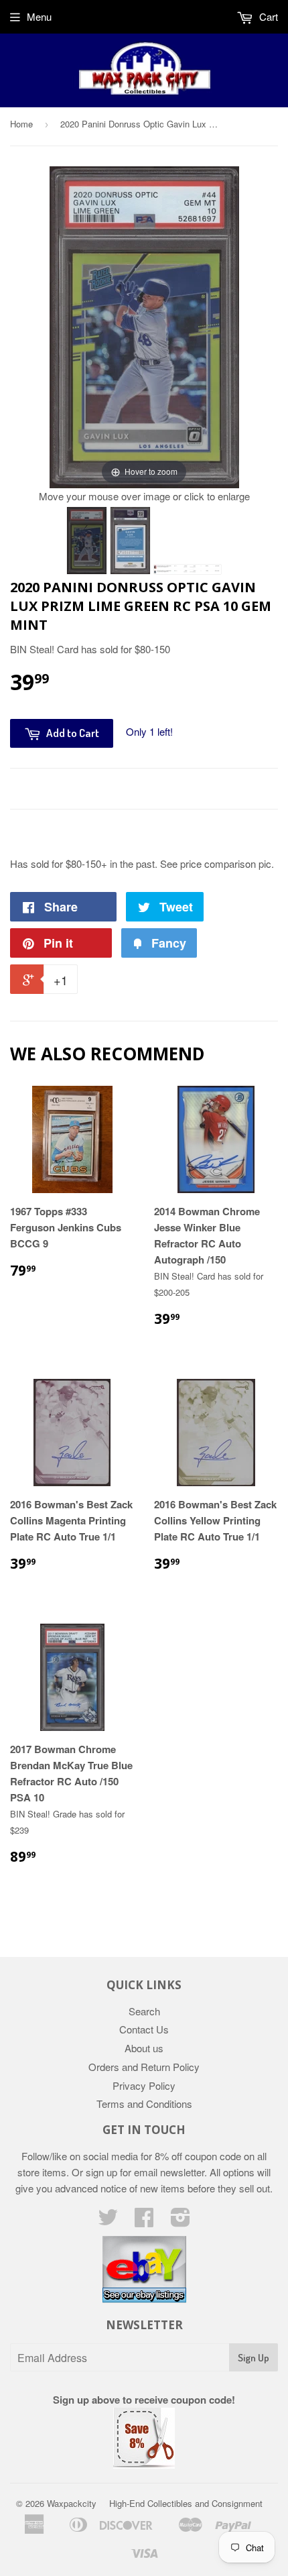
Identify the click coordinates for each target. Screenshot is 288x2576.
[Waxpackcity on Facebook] (144, 2221)
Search (144, 2011)
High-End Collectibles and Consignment (186, 2503)
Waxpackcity (72, 2503)
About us (144, 2048)
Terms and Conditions (144, 2104)
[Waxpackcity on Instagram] (181, 2221)
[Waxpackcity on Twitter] (108, 2221)
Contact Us (144, 2029)
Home (21, 124)
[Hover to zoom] (144, 326)
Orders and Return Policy (144, 2067)
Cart (267, 16)
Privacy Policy (144, 2085)
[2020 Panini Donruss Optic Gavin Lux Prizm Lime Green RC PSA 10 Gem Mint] (87, 541)
